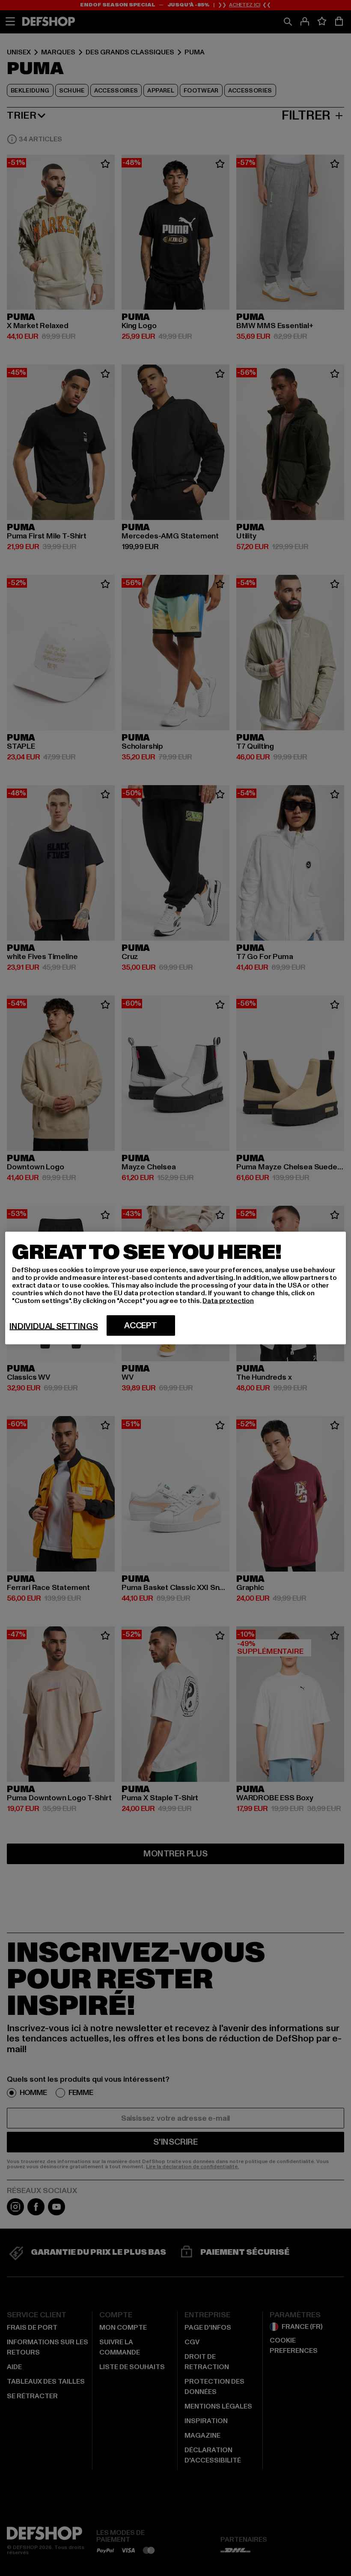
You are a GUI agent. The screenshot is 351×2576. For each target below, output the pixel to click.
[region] (175, 1288)
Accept (141, 1326)
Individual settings (54, 1327)
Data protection (228, 1301)
